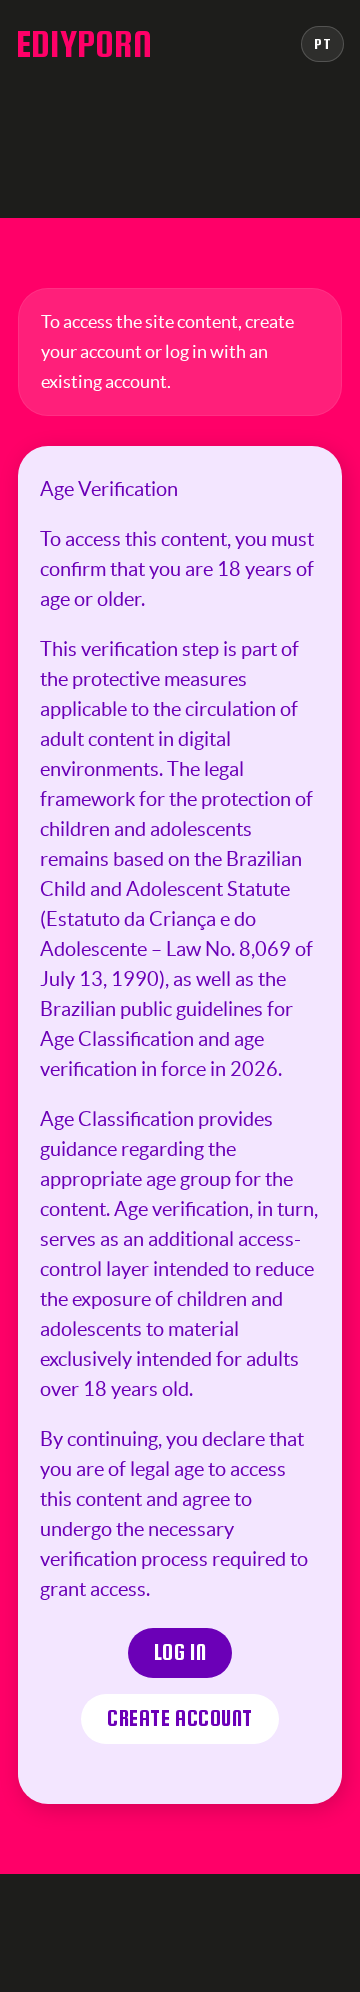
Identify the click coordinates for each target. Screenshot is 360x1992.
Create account (179, 1718)
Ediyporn (84, 44)
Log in (180, 1652)
